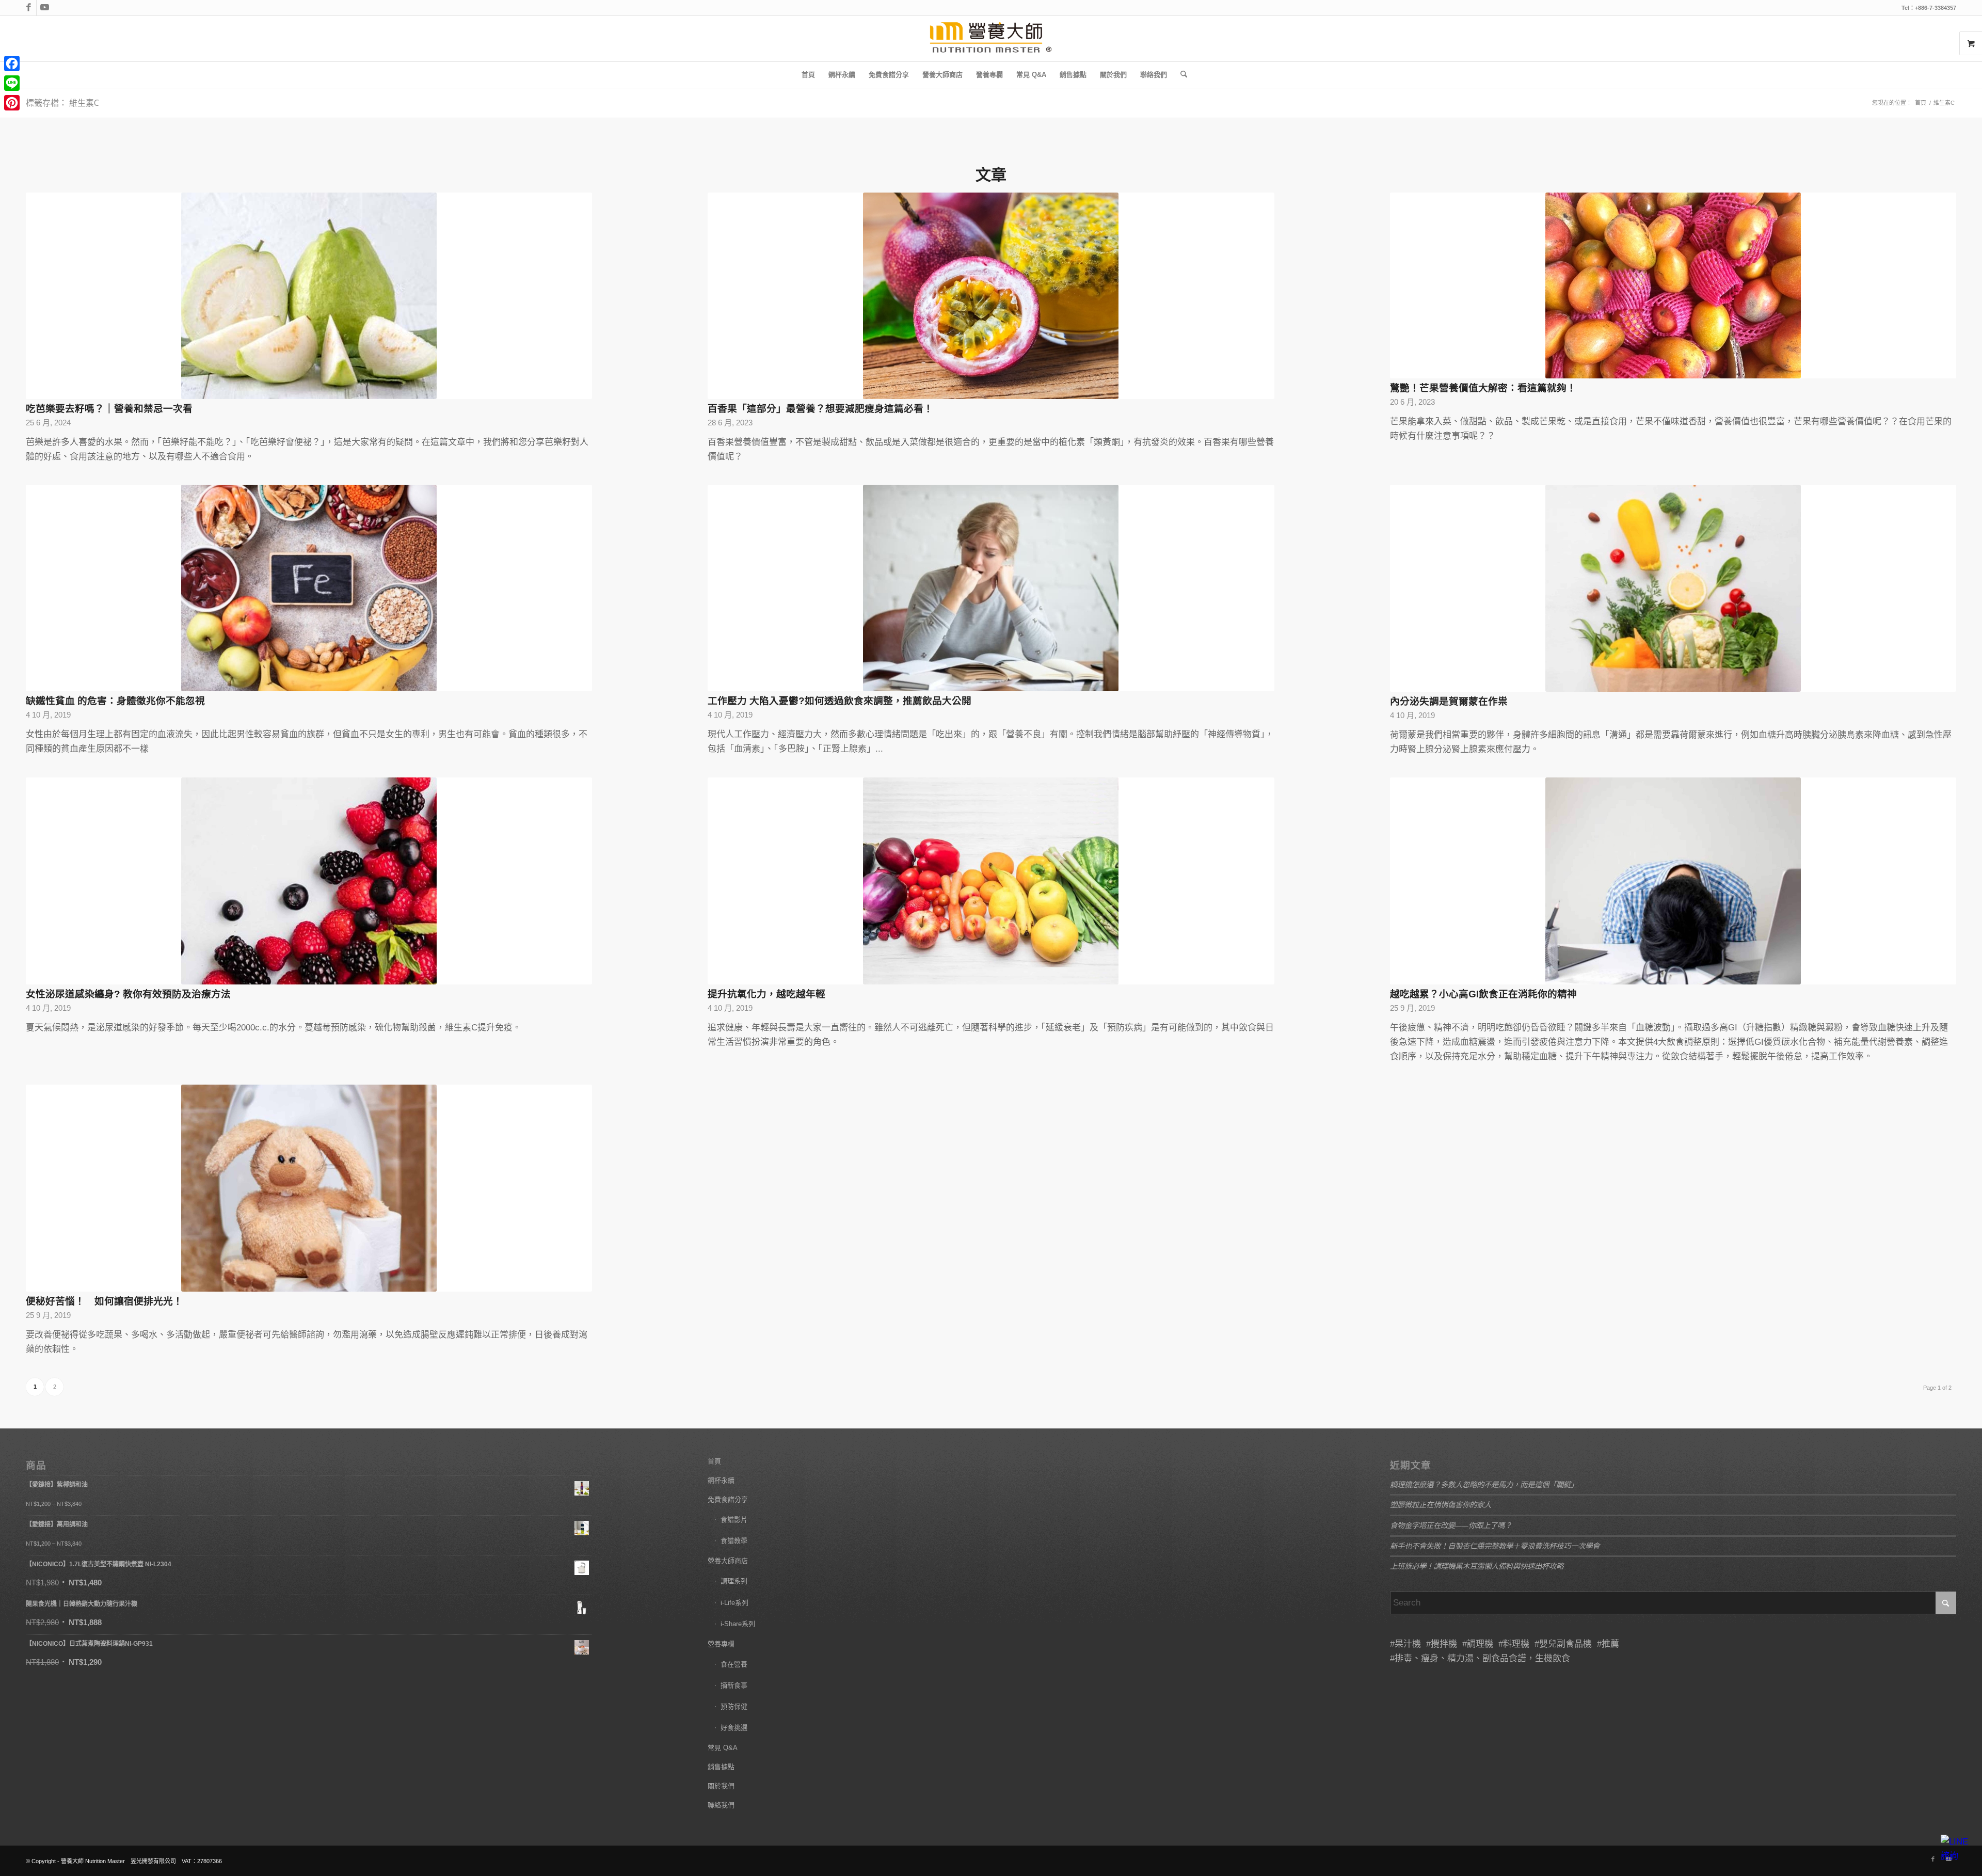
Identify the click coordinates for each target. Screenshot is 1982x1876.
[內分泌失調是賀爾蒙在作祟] (1673, 588)
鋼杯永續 (721, 1480)
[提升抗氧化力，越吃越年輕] (991, 881)
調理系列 (734, 1581)
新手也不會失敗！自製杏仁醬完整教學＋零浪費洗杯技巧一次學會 (1495, 1546)
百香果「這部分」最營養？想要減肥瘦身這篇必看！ (820, 409)
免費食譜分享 (728, 1499)
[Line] (12, 83)
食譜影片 (734, 1520)
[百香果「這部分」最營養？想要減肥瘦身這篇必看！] (991, 296)
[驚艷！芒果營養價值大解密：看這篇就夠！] (1673, 285)
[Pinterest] (12, 103)
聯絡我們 (721, 1805)
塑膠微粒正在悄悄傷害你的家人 (1441, 1505)
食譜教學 (734, 1541)
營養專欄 (721, 1644)
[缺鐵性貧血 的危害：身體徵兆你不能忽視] (309, 588)
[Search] (1180, 75)
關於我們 (721, 1786)
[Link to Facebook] (29, 8)
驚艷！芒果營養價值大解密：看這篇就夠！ (1483, 388)
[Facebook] (12, 63)
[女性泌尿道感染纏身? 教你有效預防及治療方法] (309, 881)
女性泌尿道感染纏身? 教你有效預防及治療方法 (128, 994)
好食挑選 (734, 1728)
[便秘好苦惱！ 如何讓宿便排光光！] (309, 1188)
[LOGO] (991, 39)
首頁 (714, 1461)
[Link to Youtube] (44, 8)
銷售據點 (721, 1767)
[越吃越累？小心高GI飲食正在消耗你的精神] (1673, 881)
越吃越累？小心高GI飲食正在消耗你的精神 (1483, 994)
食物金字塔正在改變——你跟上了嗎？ (1451, 1525)
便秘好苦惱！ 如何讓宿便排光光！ (104, 1301)
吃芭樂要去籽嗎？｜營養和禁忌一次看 (109, 409)
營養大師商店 (728, 1561)
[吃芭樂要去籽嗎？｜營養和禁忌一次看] (309, 296)
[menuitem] (808, 75)
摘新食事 (734, 1685)
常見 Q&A (723, 1748)
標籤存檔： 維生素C (62, 103)
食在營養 (734, 1664)
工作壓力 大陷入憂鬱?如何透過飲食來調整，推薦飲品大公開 (840, 701)
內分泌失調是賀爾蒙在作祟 (1449, 701)
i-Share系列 (738, 1624)
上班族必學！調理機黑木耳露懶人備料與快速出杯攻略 (1477, 1566)
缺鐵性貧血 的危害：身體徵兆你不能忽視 (115, 701)
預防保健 (734, 1706)
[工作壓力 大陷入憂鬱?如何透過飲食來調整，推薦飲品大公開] (991, 588)
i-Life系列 (734, 1603)
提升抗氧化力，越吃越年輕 (766, 994)
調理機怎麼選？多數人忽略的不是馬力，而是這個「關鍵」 (1484, 1484)
